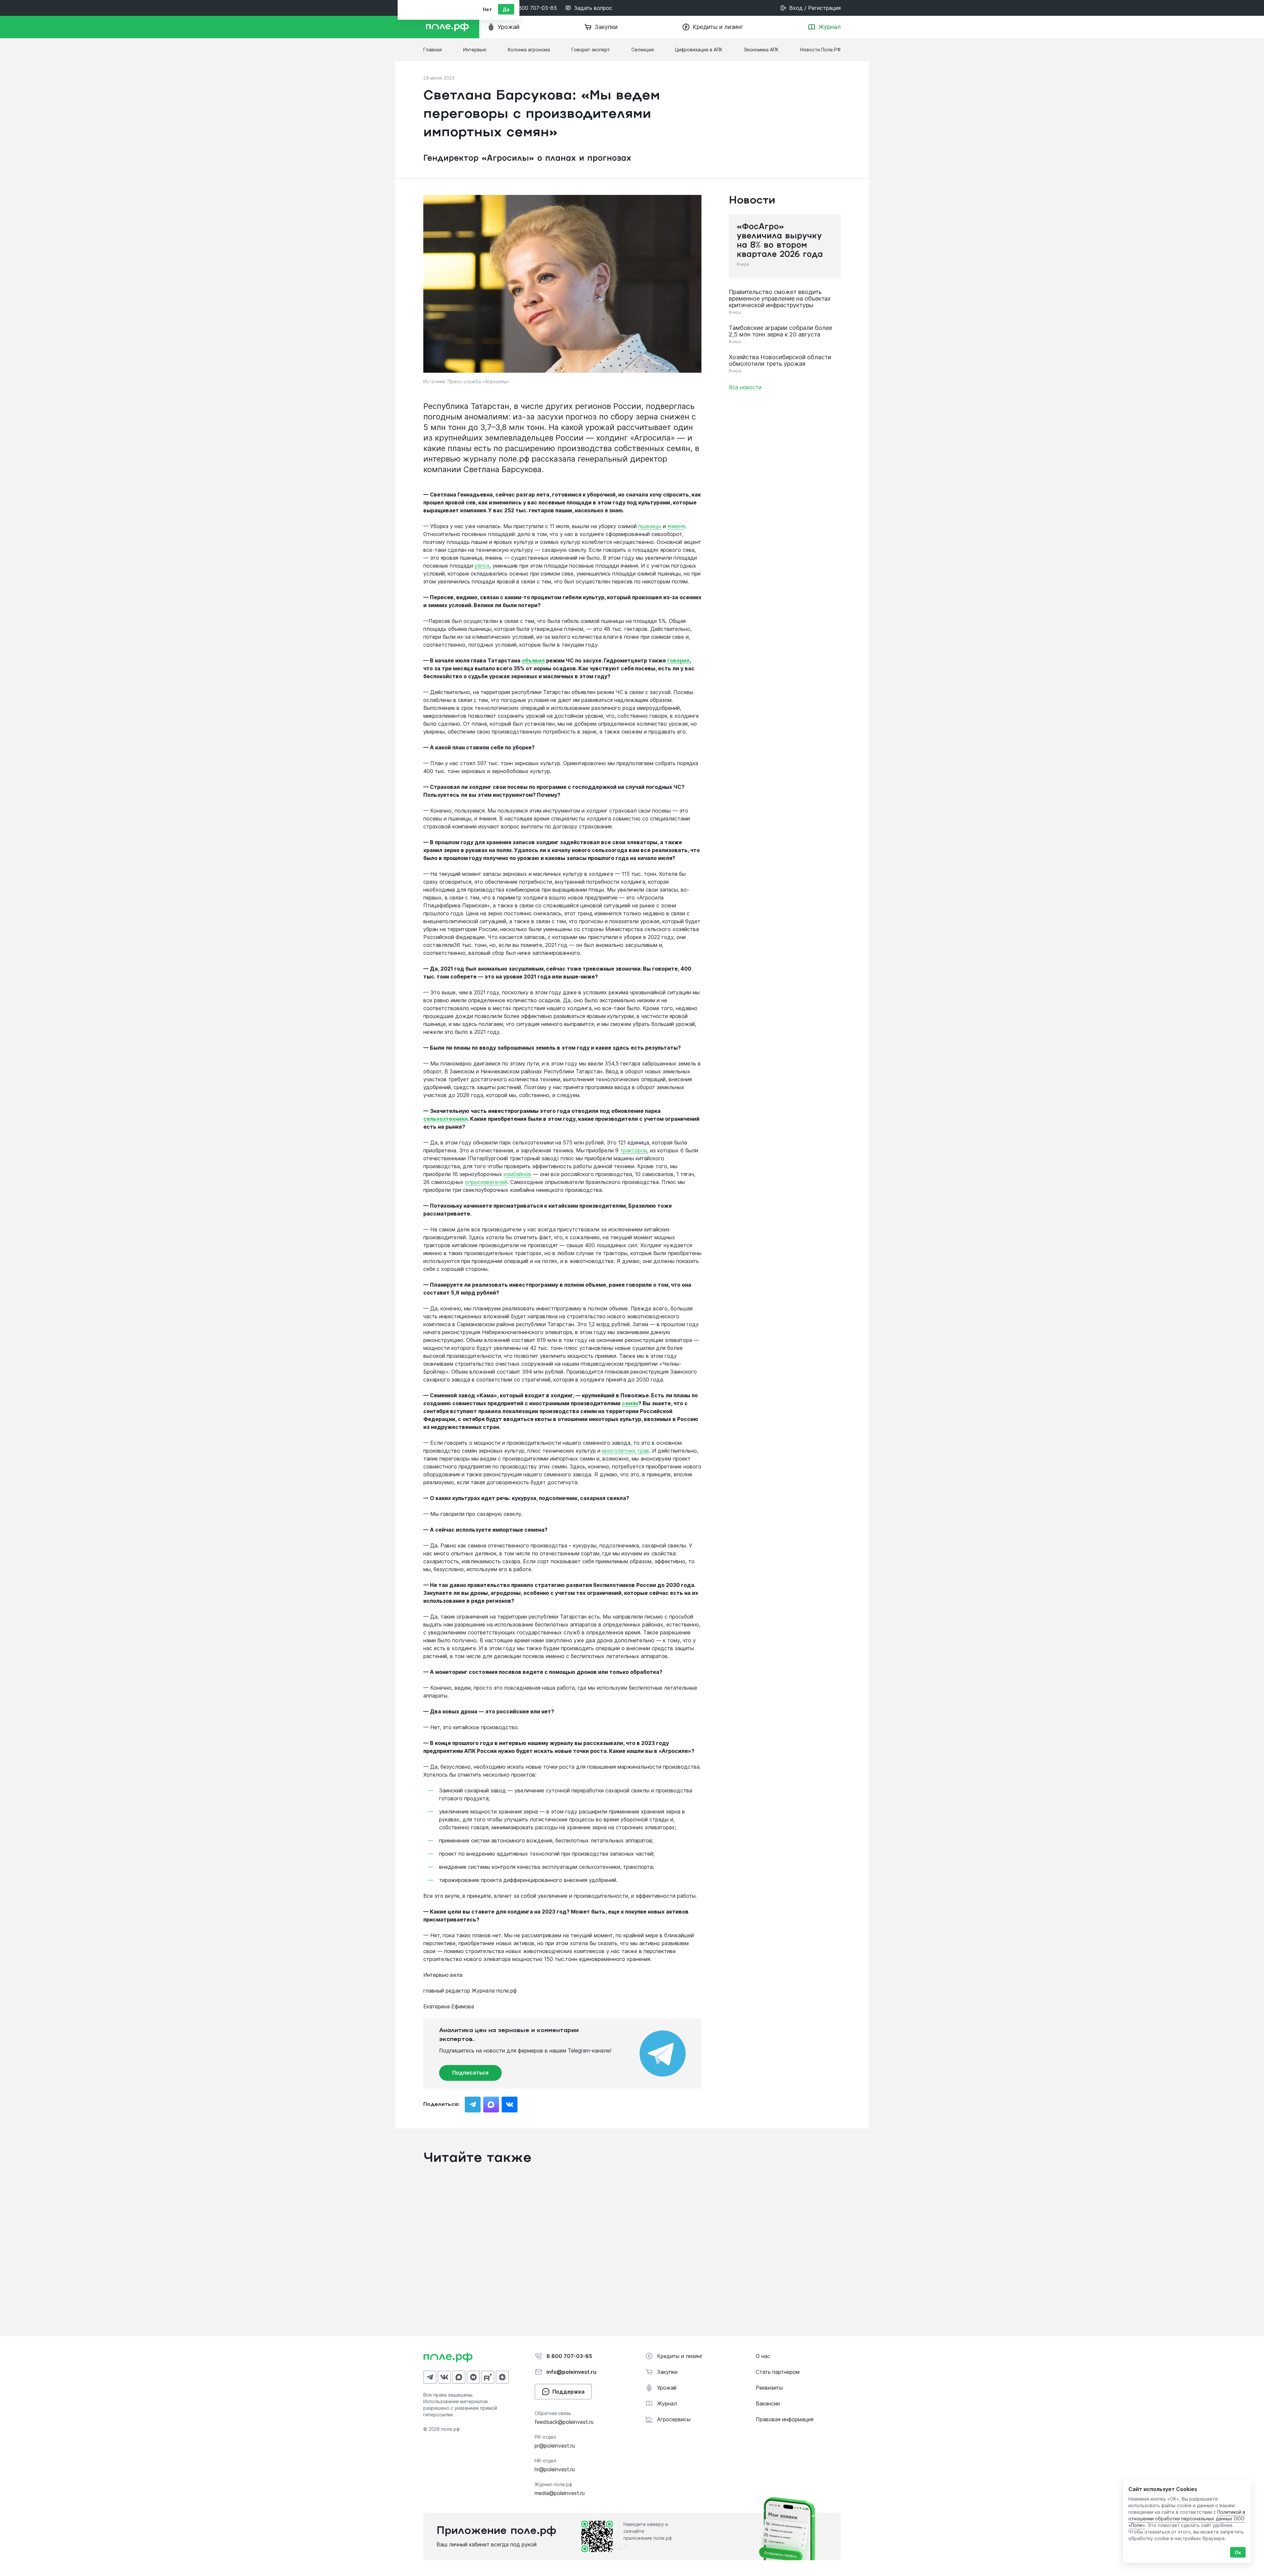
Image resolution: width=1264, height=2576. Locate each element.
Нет (487, 9)
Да (506, 9)
